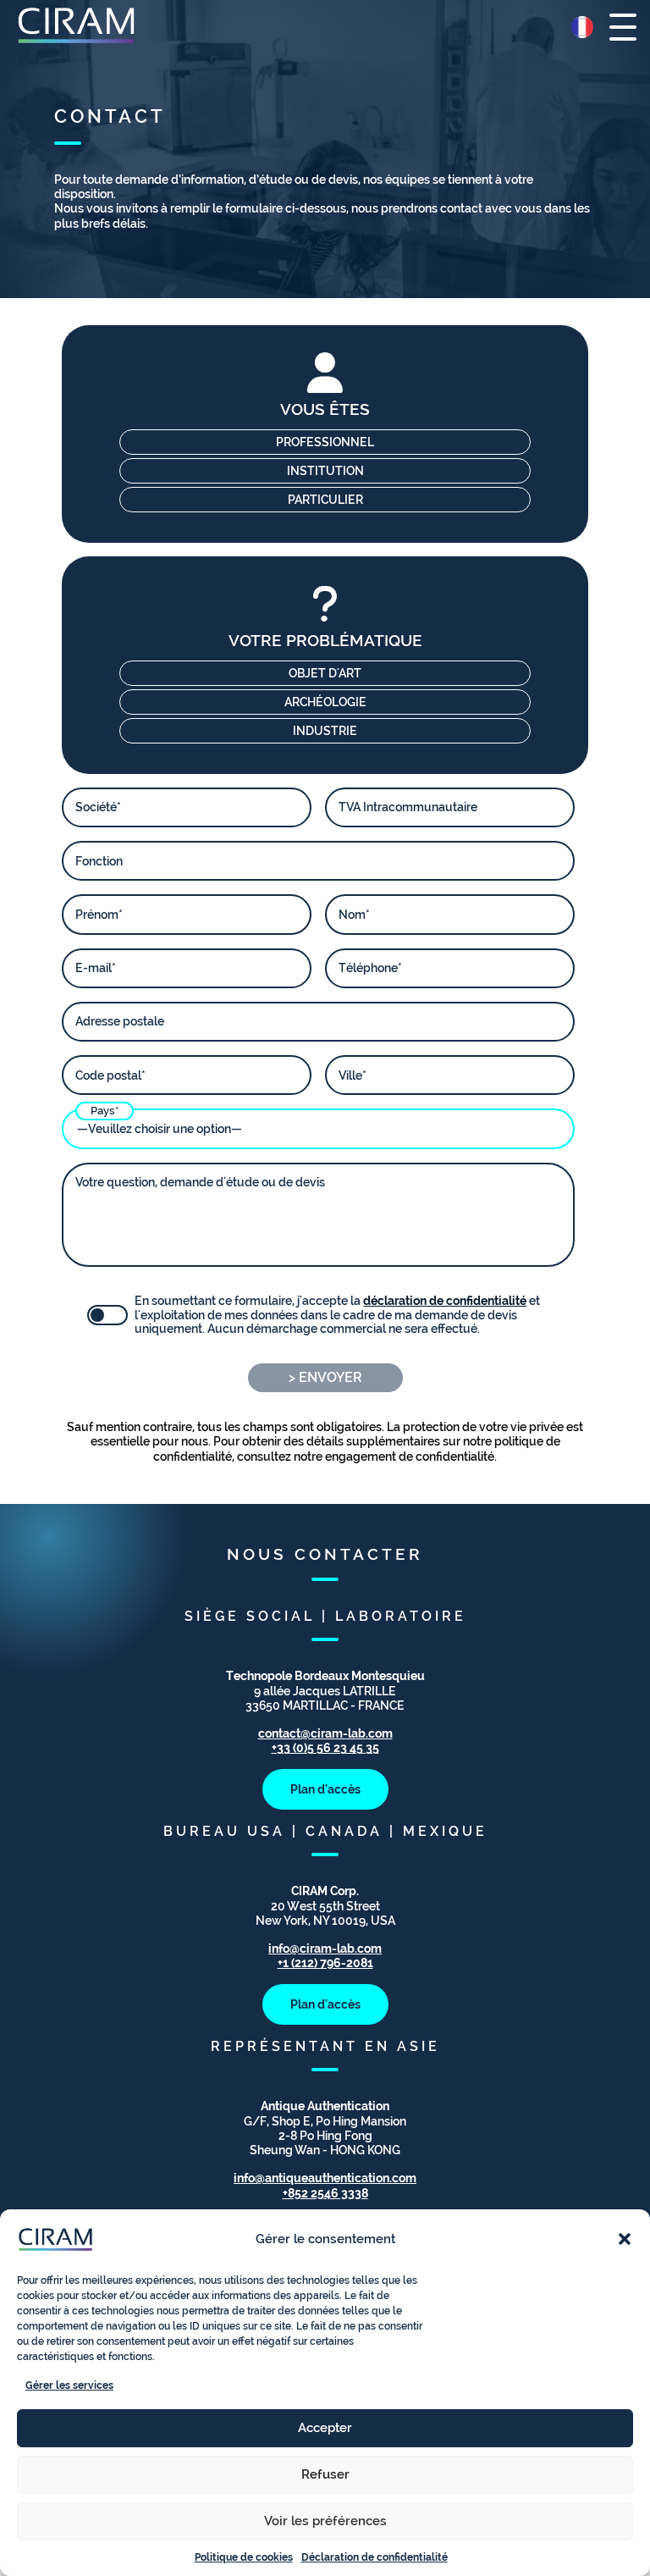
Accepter (325, 2428)
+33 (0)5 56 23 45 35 (325, 1747)
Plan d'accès (325, 1789)
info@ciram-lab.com (325, 1948)
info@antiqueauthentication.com (325, 2178)
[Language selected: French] (582, 27)
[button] (625, 2239)
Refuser (325, 2474)
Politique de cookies (244, 2557)
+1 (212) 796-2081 (325, 1962)
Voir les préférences (325, 2521)
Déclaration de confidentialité (375, 2557)
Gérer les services (69, 2385)
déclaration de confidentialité (445, 1301)
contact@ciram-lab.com (325, 1733)
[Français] (582, 27)
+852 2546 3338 (325, 2193)
